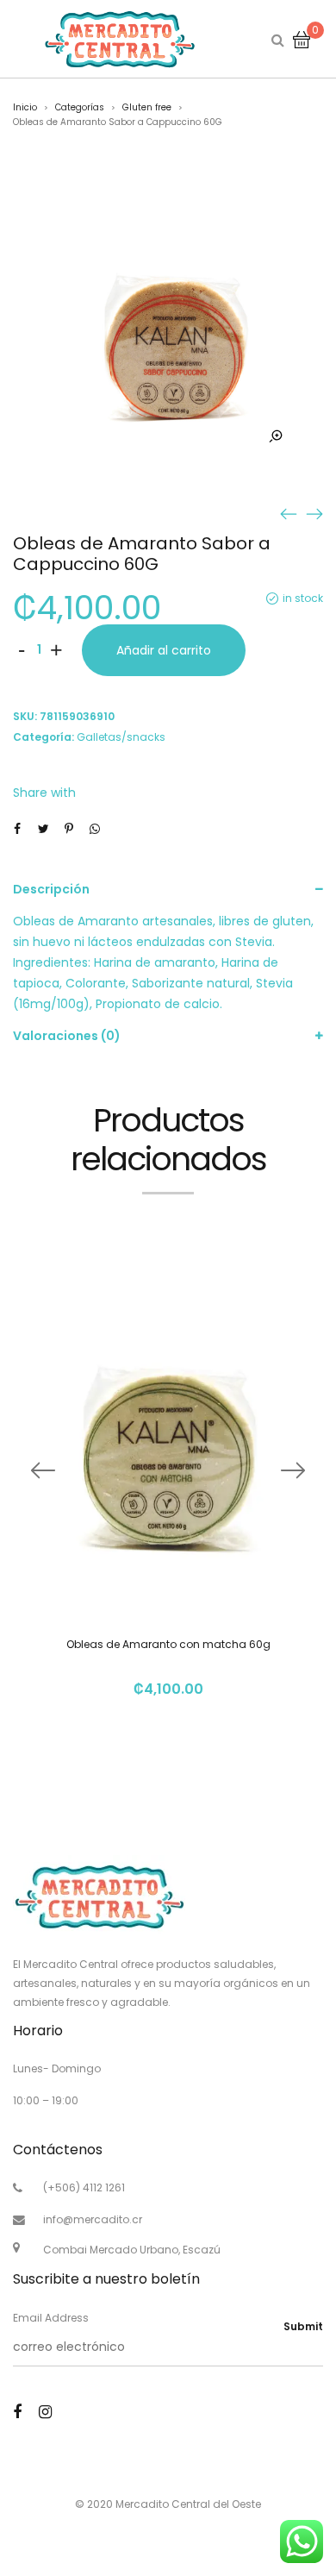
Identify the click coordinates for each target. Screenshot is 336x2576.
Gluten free (147, 107)
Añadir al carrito (164, 650)
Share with (44, 793)
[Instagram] (45, 2412)
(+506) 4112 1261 (84, 2187)
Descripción (51, 889)
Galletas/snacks (121, 737)
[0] (302, 39)
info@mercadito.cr (93, 2219)
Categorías (80, 107)
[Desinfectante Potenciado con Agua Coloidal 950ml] (289, 513)
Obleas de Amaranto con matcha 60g (168, 1644)
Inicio (25, 107)
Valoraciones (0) (67, 1036)
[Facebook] (17, 2412)
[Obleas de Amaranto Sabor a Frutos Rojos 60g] (314, 513)
